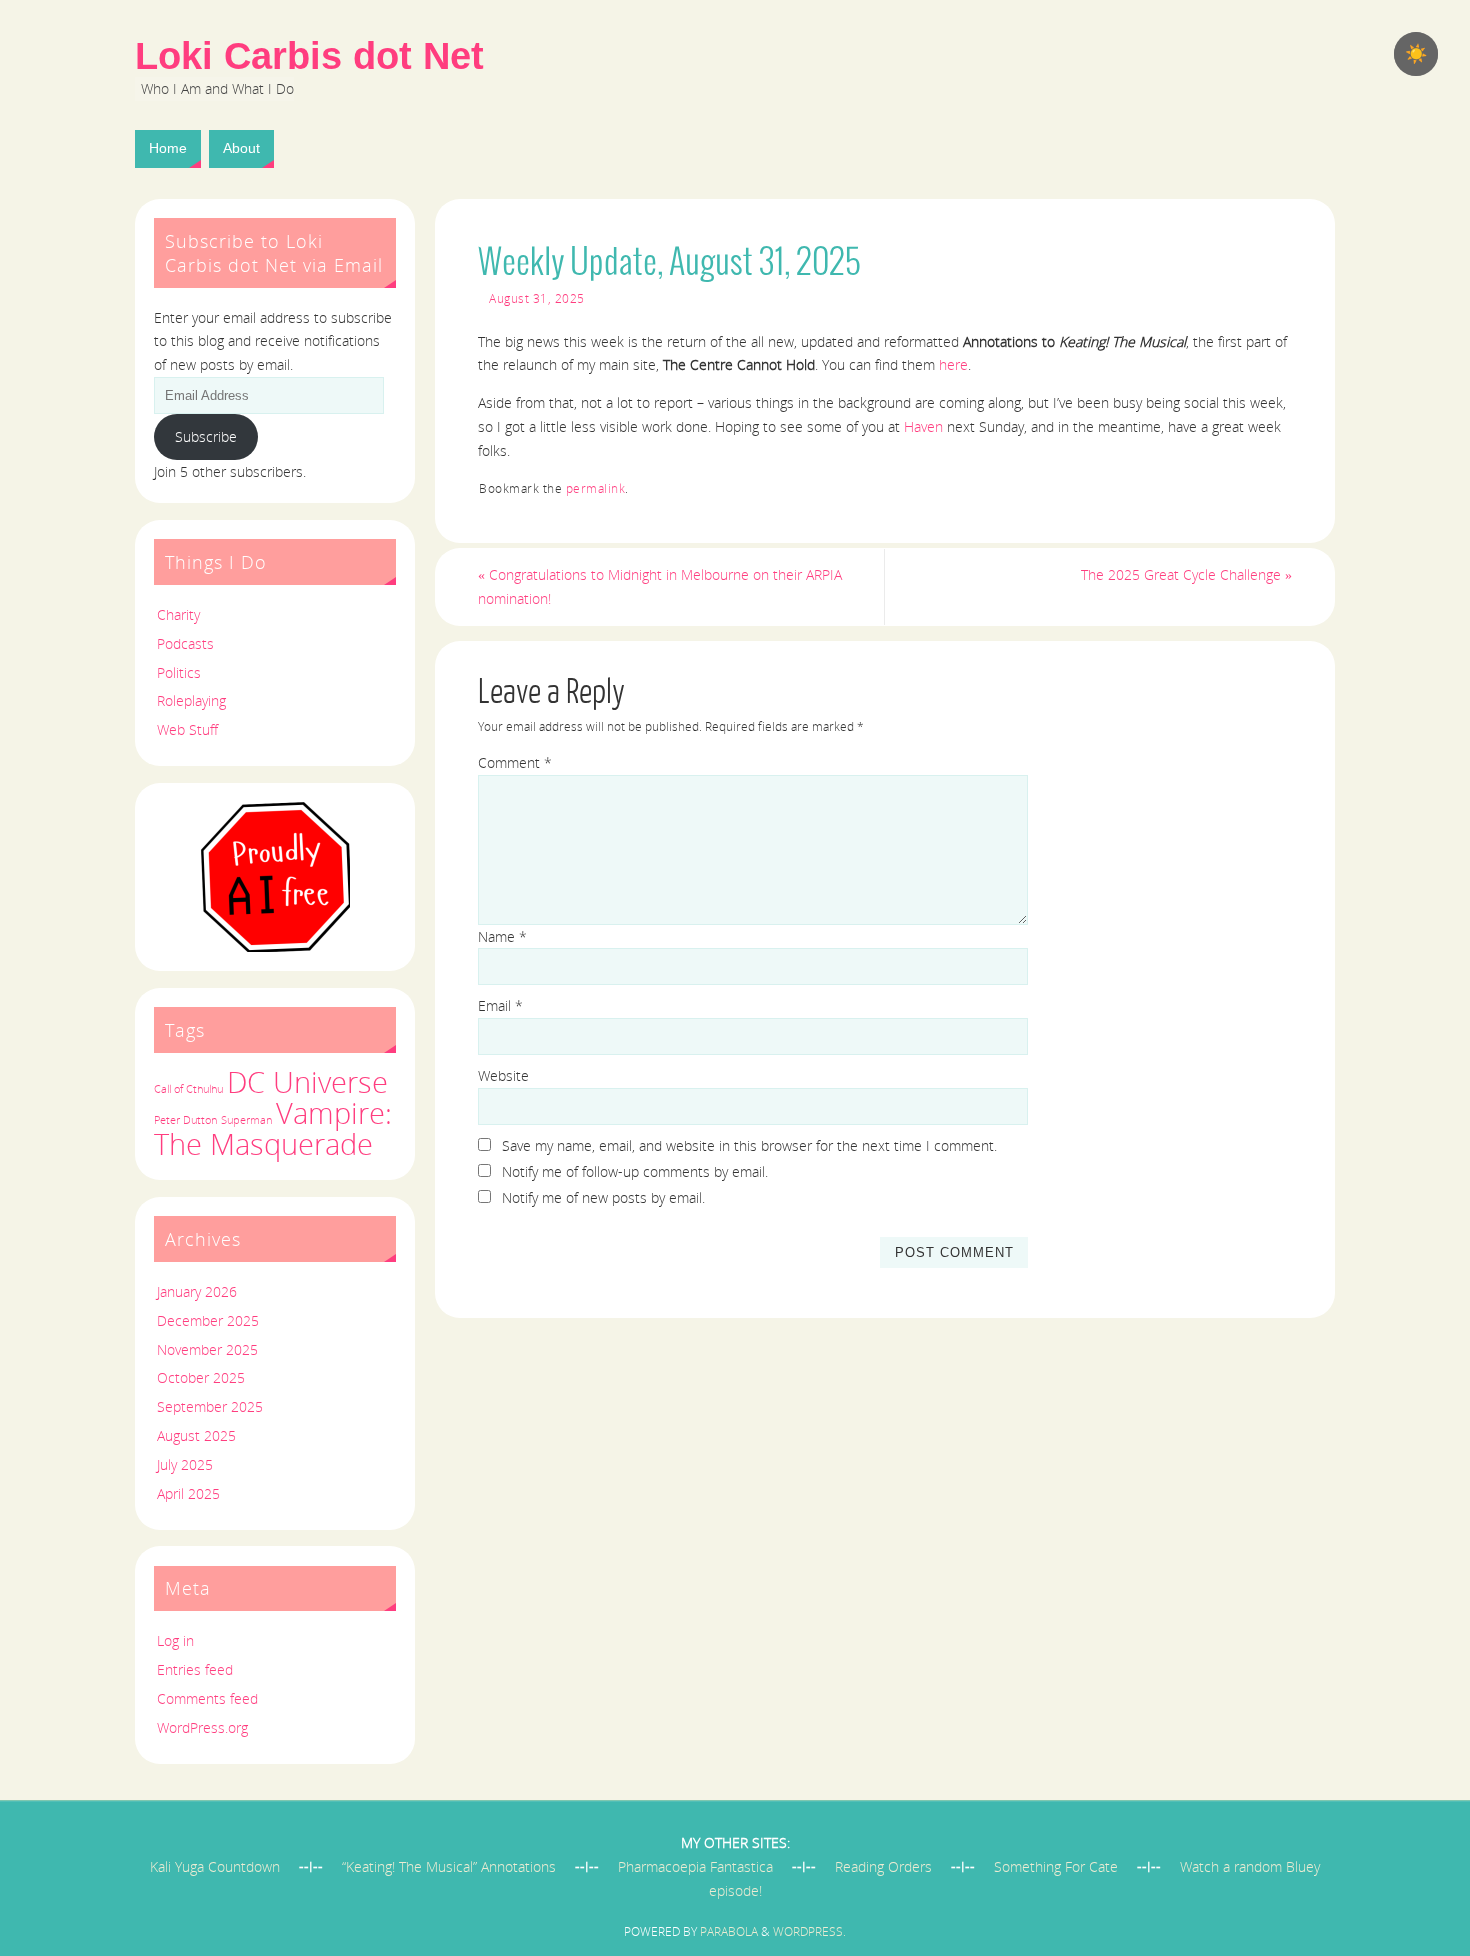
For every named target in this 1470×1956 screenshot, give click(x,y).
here (953, 364)
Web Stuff (187, 729)
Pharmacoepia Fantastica (695, 1866)
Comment (515, 762)
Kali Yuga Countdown (215, 1866)
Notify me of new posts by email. (603, 1197)
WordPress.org (202, 1727)
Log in (175, 1640)
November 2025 (207, 1349)
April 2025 (188, 1493)
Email (500, 1005)
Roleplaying (191, 700)
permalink (596, 488)
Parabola (729, 1931)
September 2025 (210, 1406)
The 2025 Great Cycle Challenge (1186, 574)
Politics (179, 672)
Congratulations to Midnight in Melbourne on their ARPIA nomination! (660, 586)
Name (502, 936)
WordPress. (809, 1931)
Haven (923, 426)
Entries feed (195, 1669)
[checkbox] (1416, 54)
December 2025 (208, 1320)
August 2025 (196, 1435)
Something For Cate (1056, 1866)
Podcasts (185, 643)
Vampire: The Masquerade (273, 1128)
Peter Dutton (185, 1120)
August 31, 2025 (537, 298)
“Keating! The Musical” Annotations (449, 1866)
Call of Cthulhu (188, 1089)
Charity (178, 614)
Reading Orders (883, 1866)
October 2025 (201, 1377)
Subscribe (206, 436)
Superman (246, 1120)
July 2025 (185, 1464)
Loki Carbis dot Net (309, 56)
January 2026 (197, 1291)
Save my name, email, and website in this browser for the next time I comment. (749, 1145)
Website (503, 1075)
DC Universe (307, 1082)
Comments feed (207, 1698)
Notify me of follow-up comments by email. (635, 1171)
